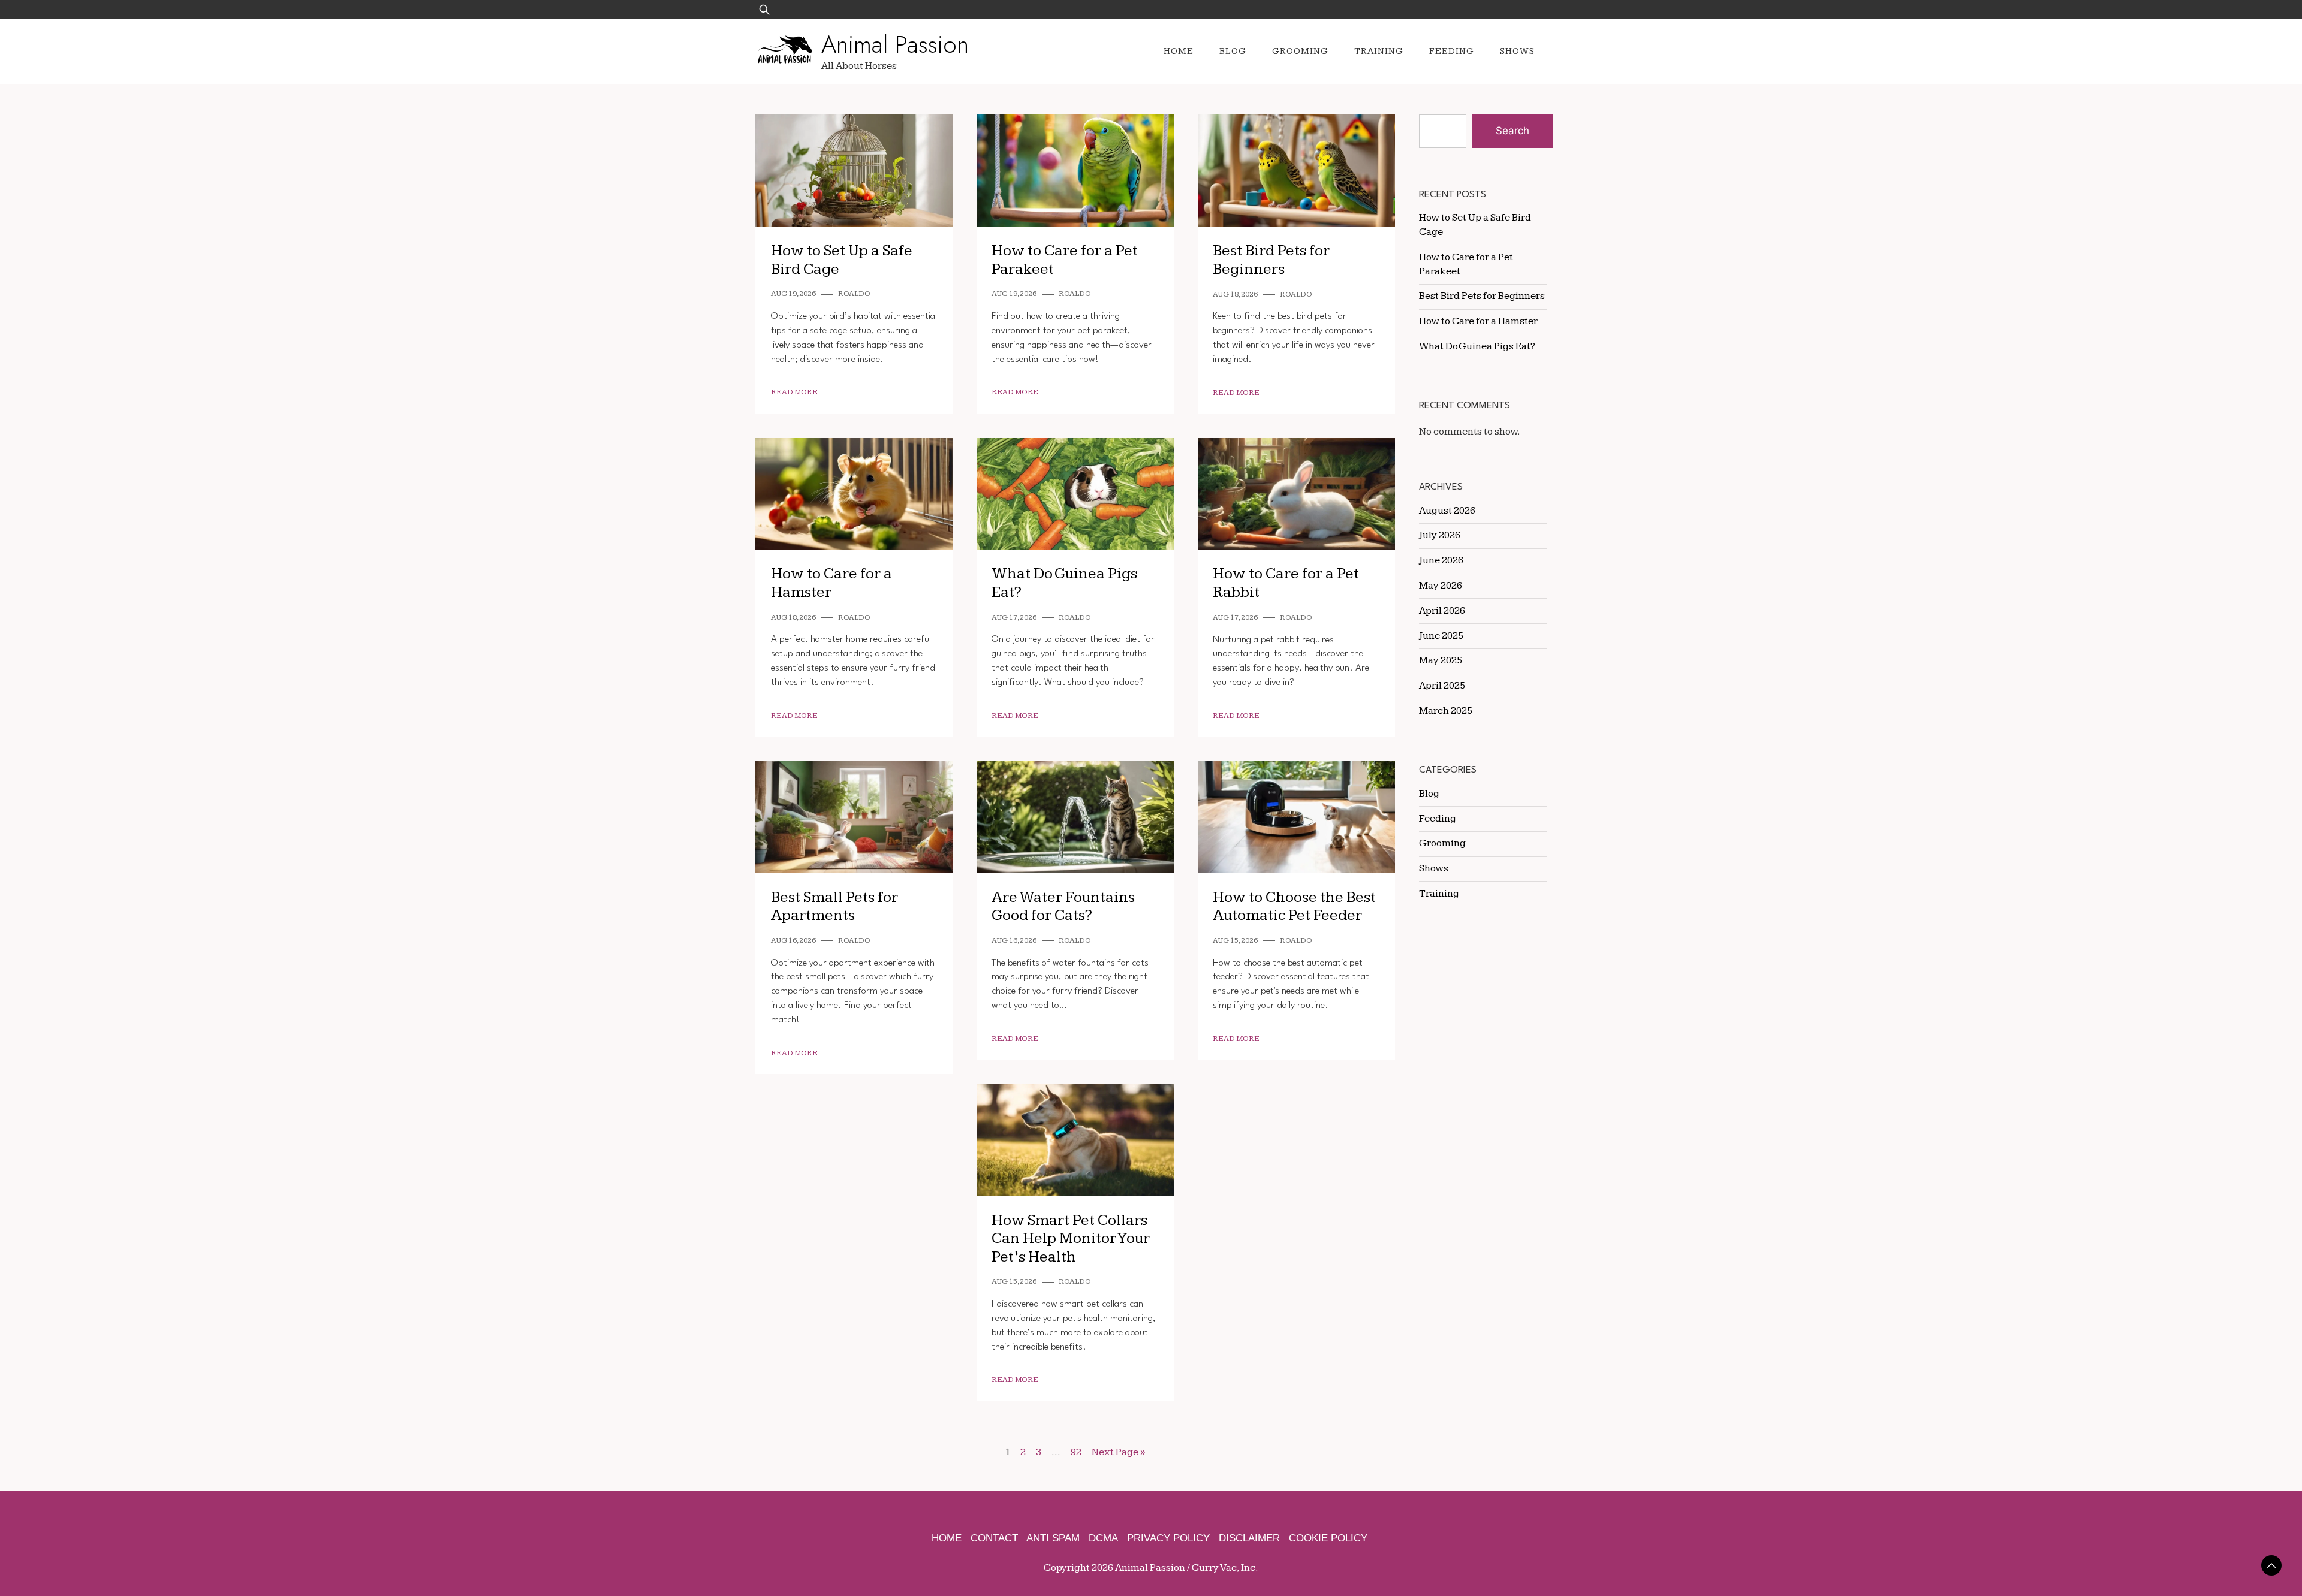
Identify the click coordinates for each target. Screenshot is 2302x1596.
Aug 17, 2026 (1014, 618)
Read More (794, 392)
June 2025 (1441, 636)
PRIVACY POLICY (1168, 1538)
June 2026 (1441, 560)
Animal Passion (895, 44)
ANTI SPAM (1053, 1538)
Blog (1233, 51)
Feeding (1452, 51)
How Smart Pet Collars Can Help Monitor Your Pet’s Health (1071, 1239)
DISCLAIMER (1249, 1538)
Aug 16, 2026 (793, 941)
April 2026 (1442, 611)
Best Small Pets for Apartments (834, 907)
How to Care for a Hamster (1478, 321)
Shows (1517, 51)
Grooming (1300, 51)
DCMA (1103, 1538)
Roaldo (854, 294)
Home (1179, 51)
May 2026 (1441, 586)
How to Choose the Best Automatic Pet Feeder (1294, 907)
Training (1379, 51)
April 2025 (1442, 686)
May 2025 (1441, 660)
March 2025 (1446, 711)
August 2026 (1447, 511)
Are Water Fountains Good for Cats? (1063, 907)
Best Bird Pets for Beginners (1271, 260)
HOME (947, 1538)
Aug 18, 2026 (1235, 295)
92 (1076, 1452)
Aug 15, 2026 (1235, 941)
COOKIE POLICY (1328, 1538)
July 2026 (1440, 535)
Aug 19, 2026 (793, 294)
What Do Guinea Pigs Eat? (1477, 346)
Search (1512, 131)
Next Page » (1118, 1452)
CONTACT (994, 1538)
